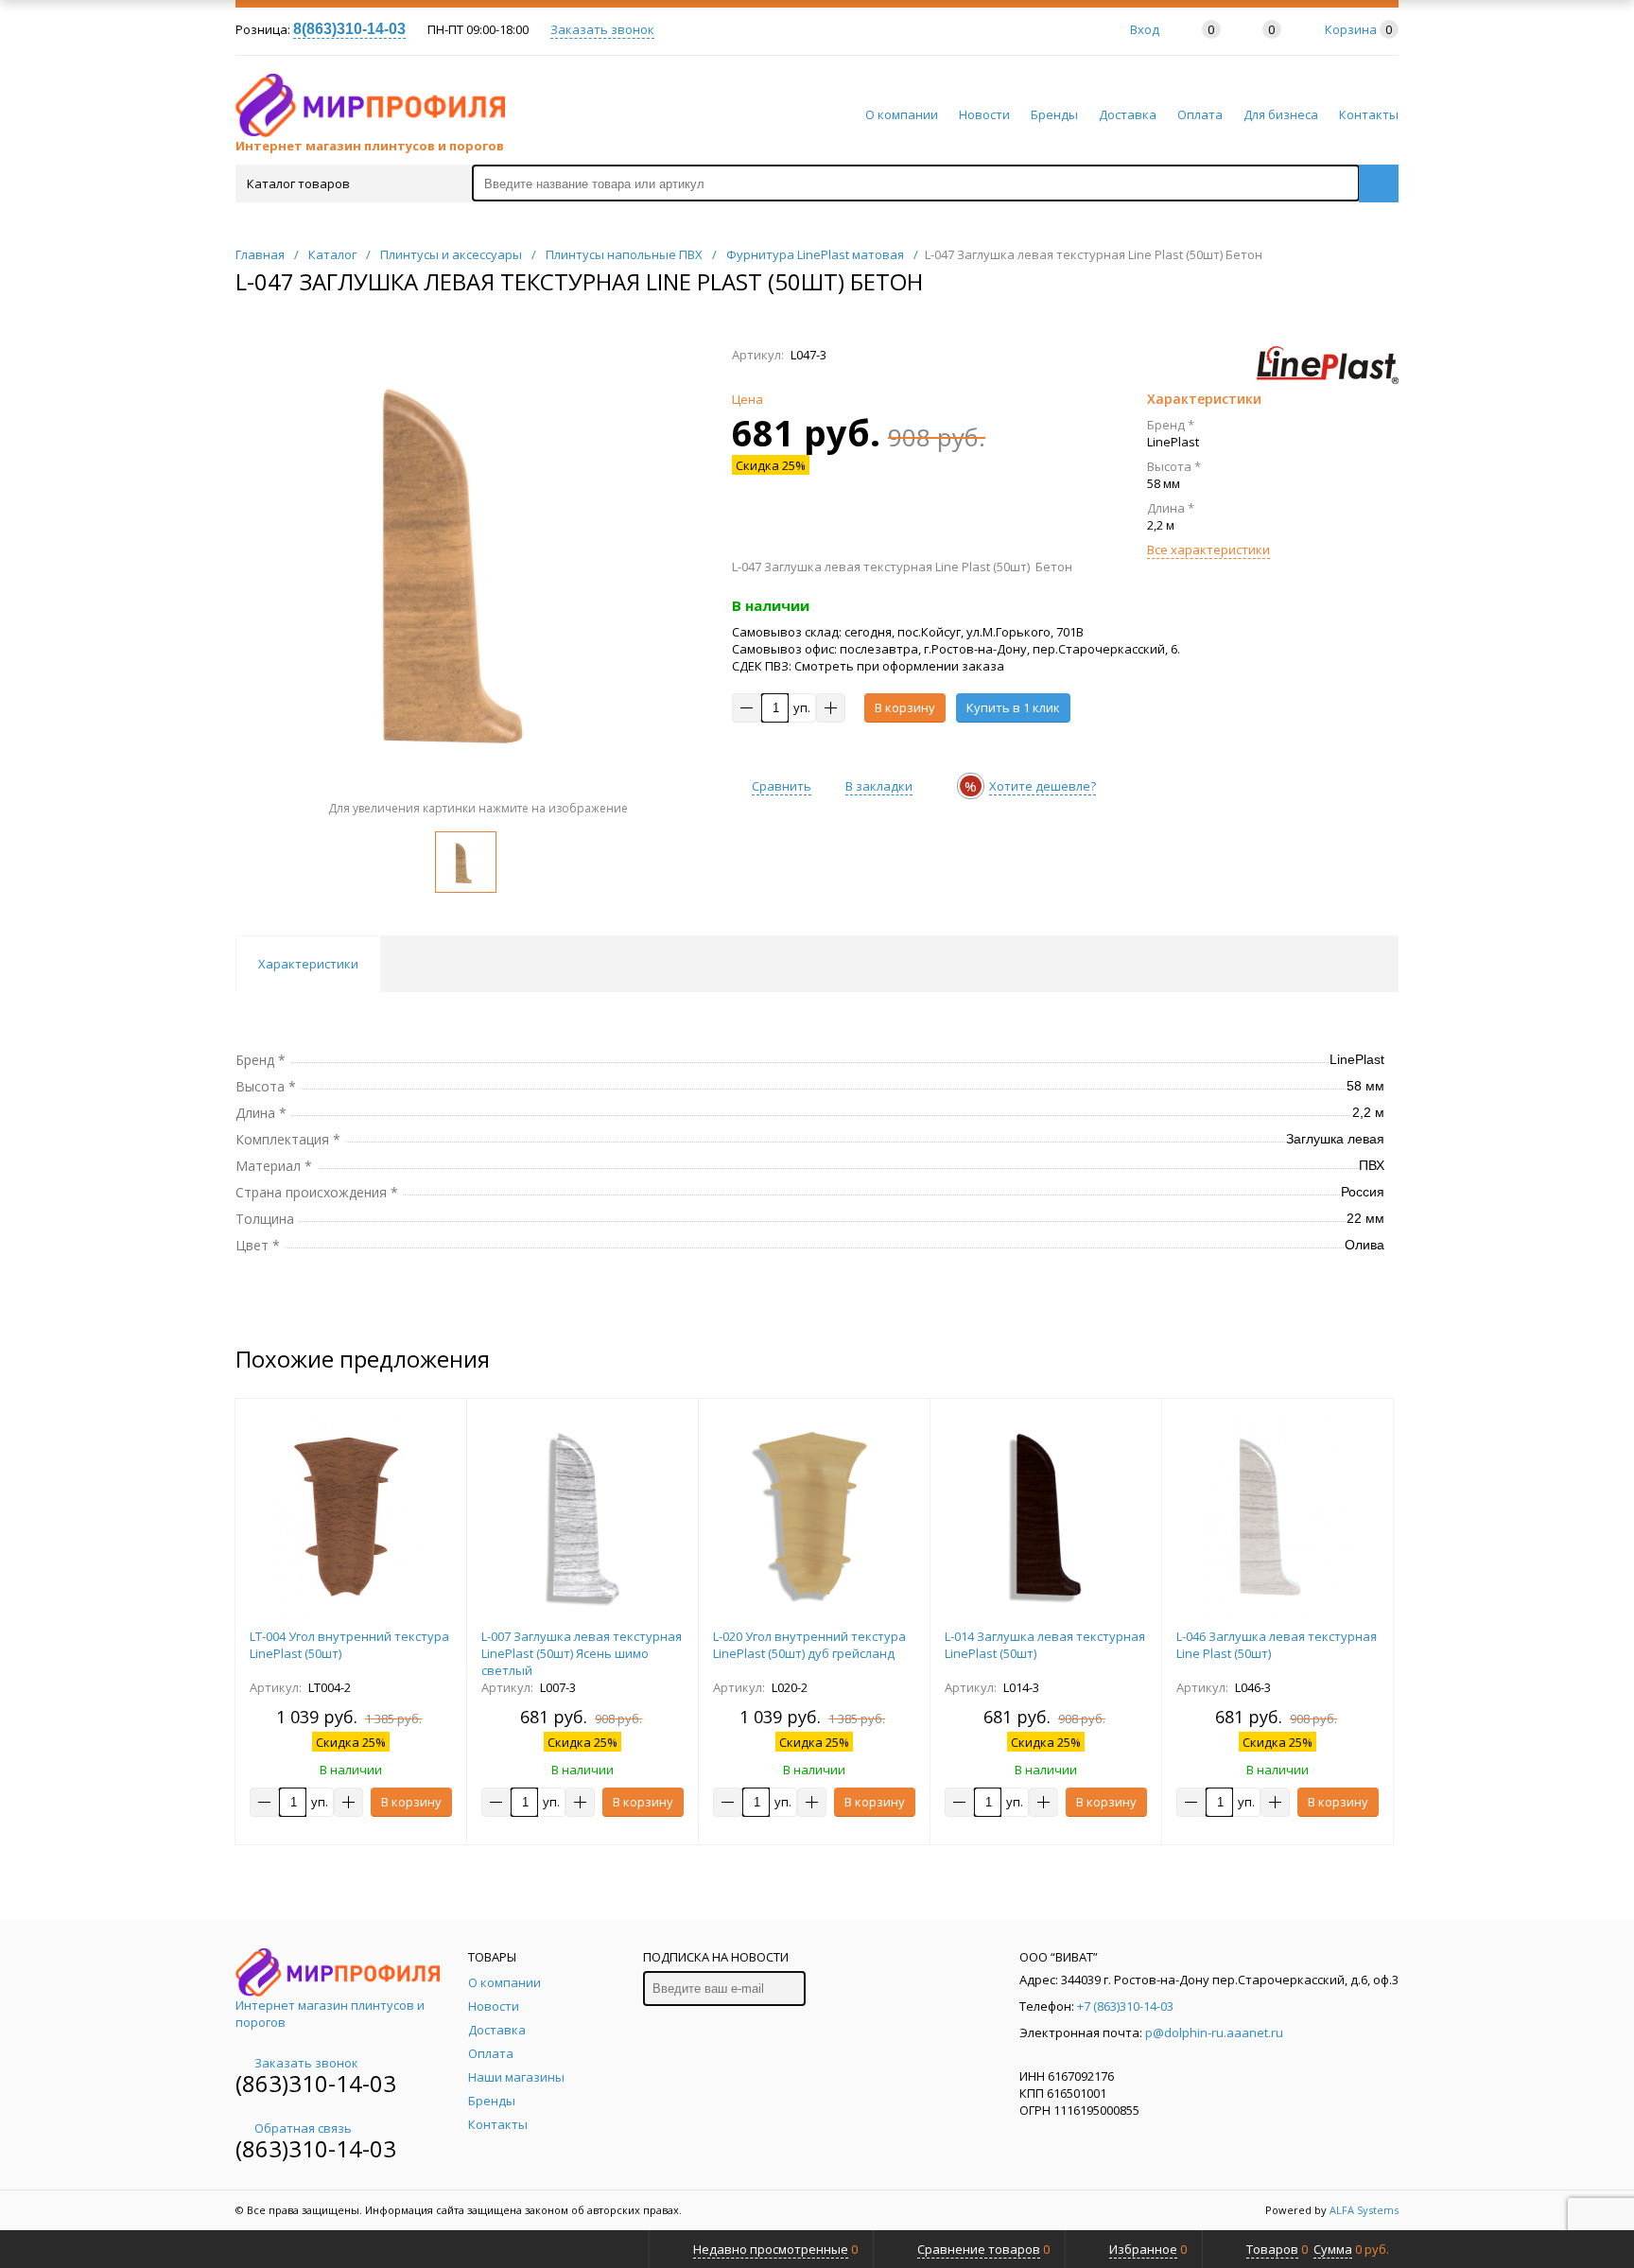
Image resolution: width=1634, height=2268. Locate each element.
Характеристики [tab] (308, 964)
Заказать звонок (602, 29)
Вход (1145, 29)
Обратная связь (303, 2128)
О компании (902, 114)
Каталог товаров (298, 183)
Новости (984, 114)
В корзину (905, 707)
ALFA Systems (1364, 2210)
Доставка (1128, 114)
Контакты (1369, 114)
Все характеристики (1208, 550)
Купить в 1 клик (1013, 707)
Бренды (1054, 114)
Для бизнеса (1281, 114)
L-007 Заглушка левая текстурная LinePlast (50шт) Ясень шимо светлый (582, 1653)
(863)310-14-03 (316, 2083)
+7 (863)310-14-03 (1125, 2006)
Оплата (1200, 114)
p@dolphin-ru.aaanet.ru (1214, 2032)
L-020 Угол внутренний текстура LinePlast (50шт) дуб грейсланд (809, 1645)
